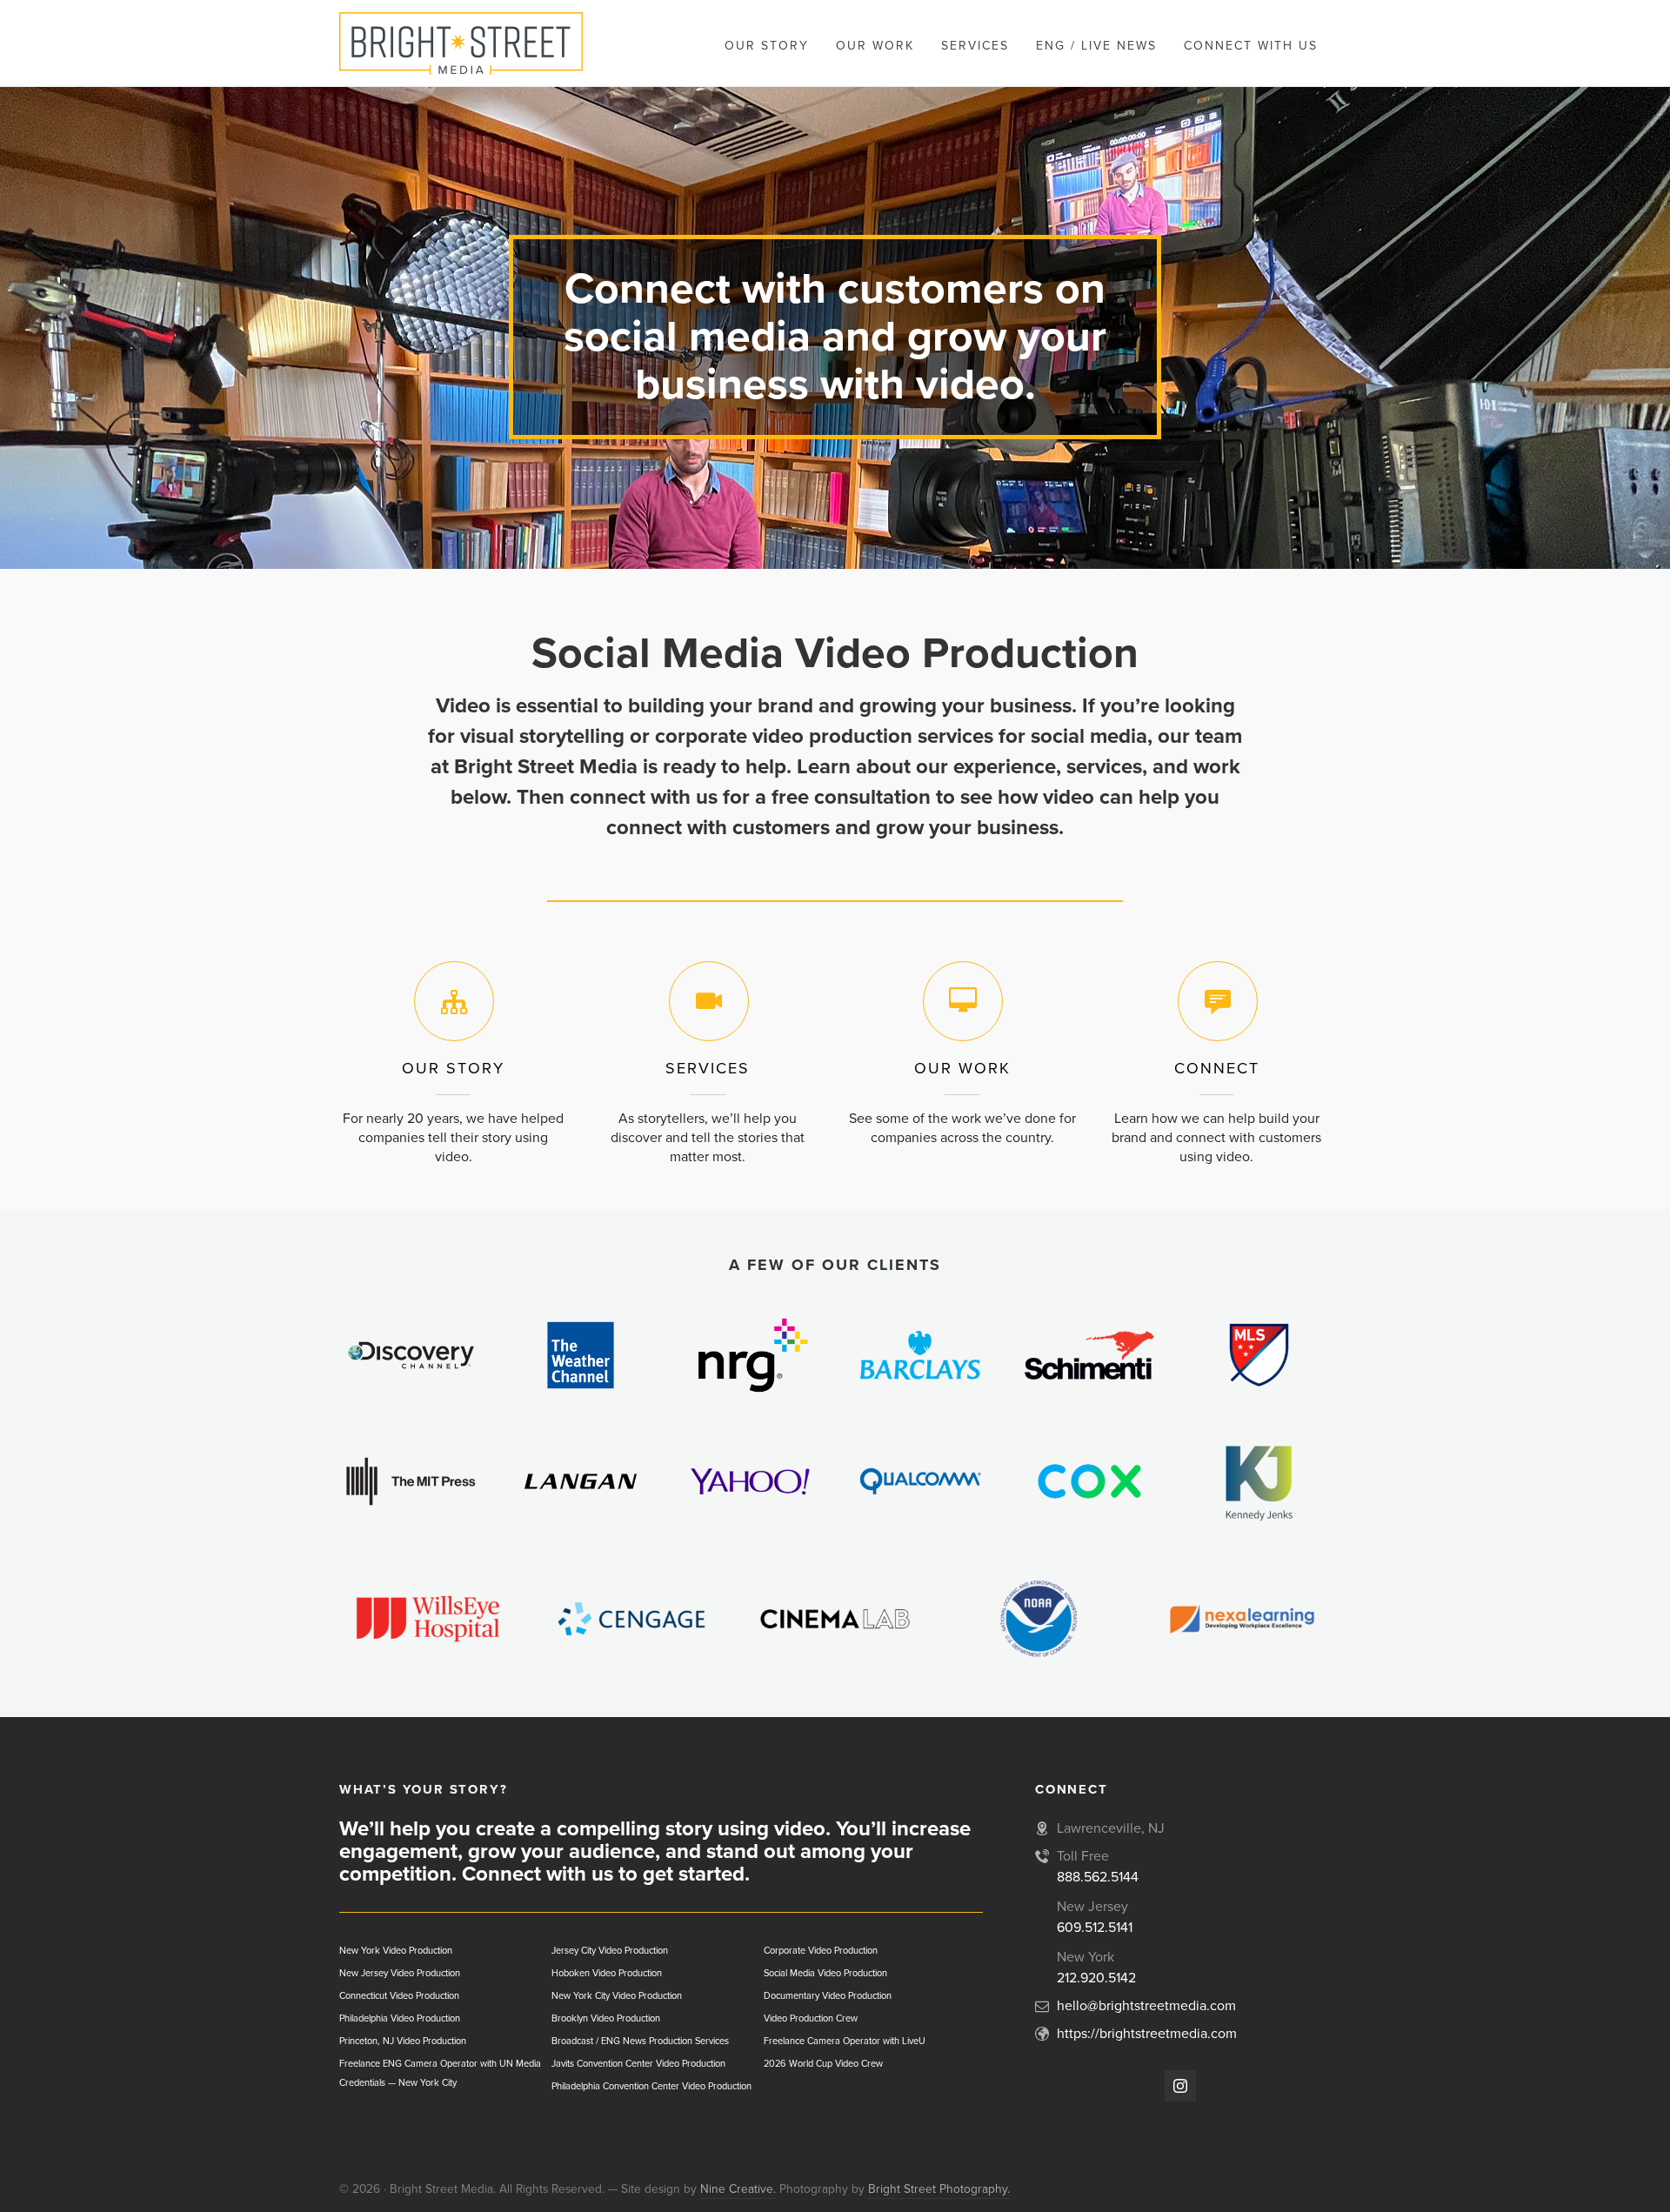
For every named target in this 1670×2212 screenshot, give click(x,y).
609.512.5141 (1095, 1928)
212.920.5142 (1096, 1978)
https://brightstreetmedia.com (1147, 2034)
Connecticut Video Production (399, 1996)
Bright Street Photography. (939, 2189)
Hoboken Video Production (607, 1973)
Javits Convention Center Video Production (638, 2064)
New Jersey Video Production (400, 1973)
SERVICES (708, 1068)
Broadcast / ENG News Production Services (640, 2041)
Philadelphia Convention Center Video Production (651, 2086)
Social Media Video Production (825, 1973)
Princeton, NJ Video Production (403, 2041)
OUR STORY (453, 1068)
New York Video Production (396, 1951)
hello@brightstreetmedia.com (1146, 2006)
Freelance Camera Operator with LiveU (845, 2041)
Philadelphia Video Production (400, 2018)
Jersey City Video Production (610, 1951)
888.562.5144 (1098, 1877)
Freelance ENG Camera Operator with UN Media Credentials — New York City (440, 2073)
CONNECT (1217, 1068)
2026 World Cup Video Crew (823, 2064)
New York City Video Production (617, 1996)
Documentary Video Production (828, 1996)
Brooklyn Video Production (606, 2018)
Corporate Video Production (821, 1951)
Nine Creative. (738, 2189)
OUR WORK (962, 1068)
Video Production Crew (811, 2018)
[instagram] (1180, 2086)
